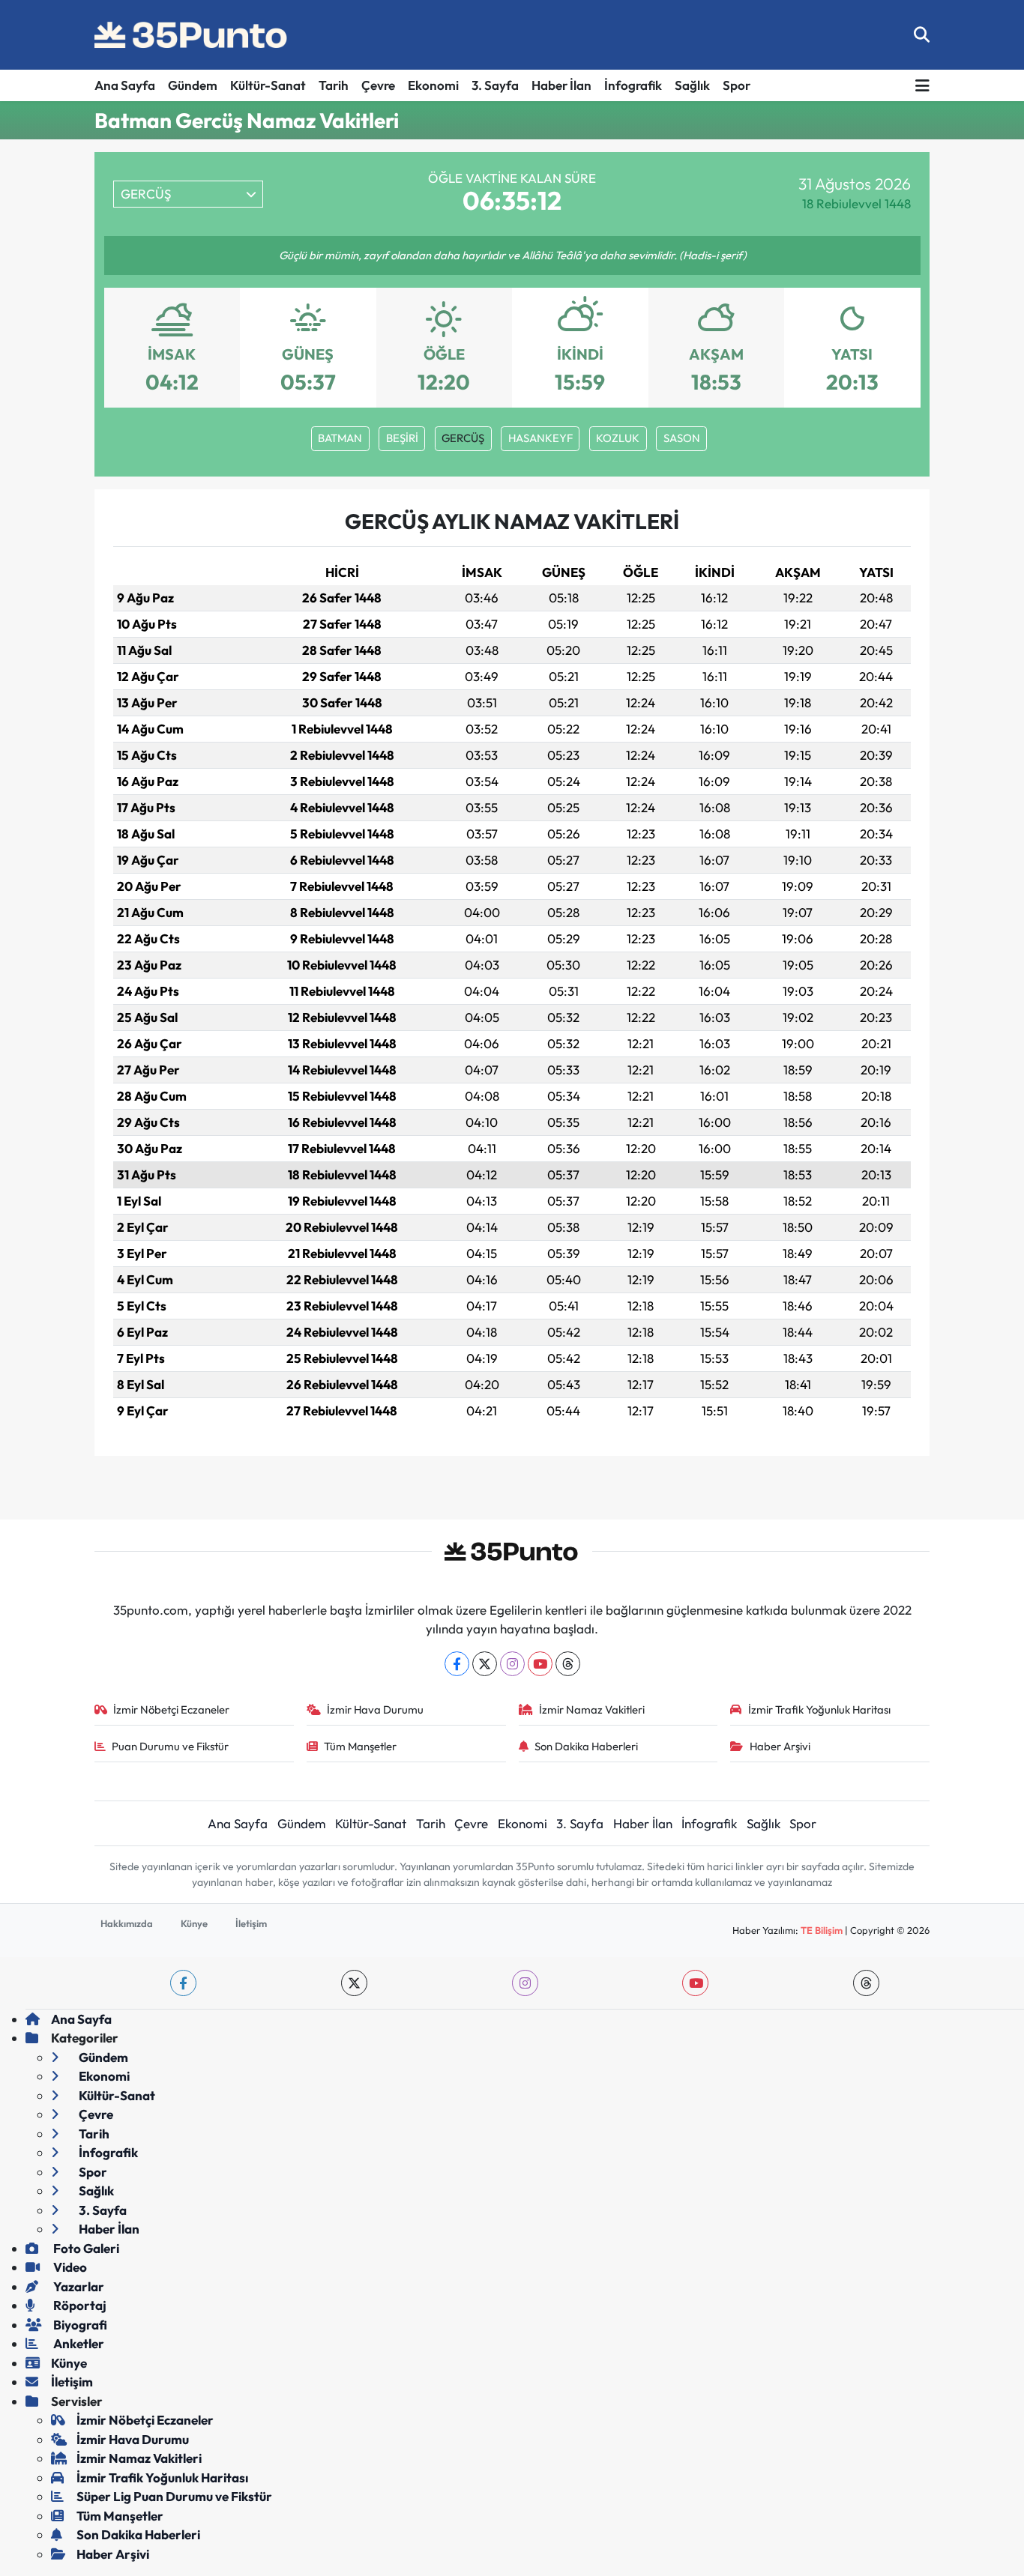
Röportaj (79, 2305)
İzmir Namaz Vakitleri (592, 1709)
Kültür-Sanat (268, 85)
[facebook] (183, 1983)
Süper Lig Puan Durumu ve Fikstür (174, 2496)
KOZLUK (618, 438)
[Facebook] (457, 1664)
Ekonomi (433, 85)
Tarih (334, 85)
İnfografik (633, 85)
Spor (737, 85)
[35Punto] (192, 35)
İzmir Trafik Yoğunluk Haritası (819, 1709)
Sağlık (692, 85)
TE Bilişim (822, 1930)
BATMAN (340, 438)
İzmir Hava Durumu (375, 1709)
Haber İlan (561, 85)
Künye (194, 1923)
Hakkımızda (127, 1923)
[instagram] (525, 1983)
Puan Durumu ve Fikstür (170, 1746)
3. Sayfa (495, 85)
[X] (485, 1664)
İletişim (251, 1923)
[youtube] (695, 1983)
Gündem (193, 85)
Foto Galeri (85, 2248)
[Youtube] (540, 1664)
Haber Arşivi (780, 1746)
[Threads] (568, 1664)
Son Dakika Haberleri (586, 1746)
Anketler (78, 2343)
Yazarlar (78, 2286)
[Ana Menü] (922, 86)
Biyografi (79, 2325)
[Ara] (922, 35)
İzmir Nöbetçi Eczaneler (171, 1709)
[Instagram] (512, 1664)
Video (69, 2267)
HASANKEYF (540, 438)
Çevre (378, 85)
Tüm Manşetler (360, 1746)
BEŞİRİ (402, 438)
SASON (682, 438)
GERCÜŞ (463, 438)
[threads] (866, 1983)
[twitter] (354, 1983)
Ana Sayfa (125, 85)
